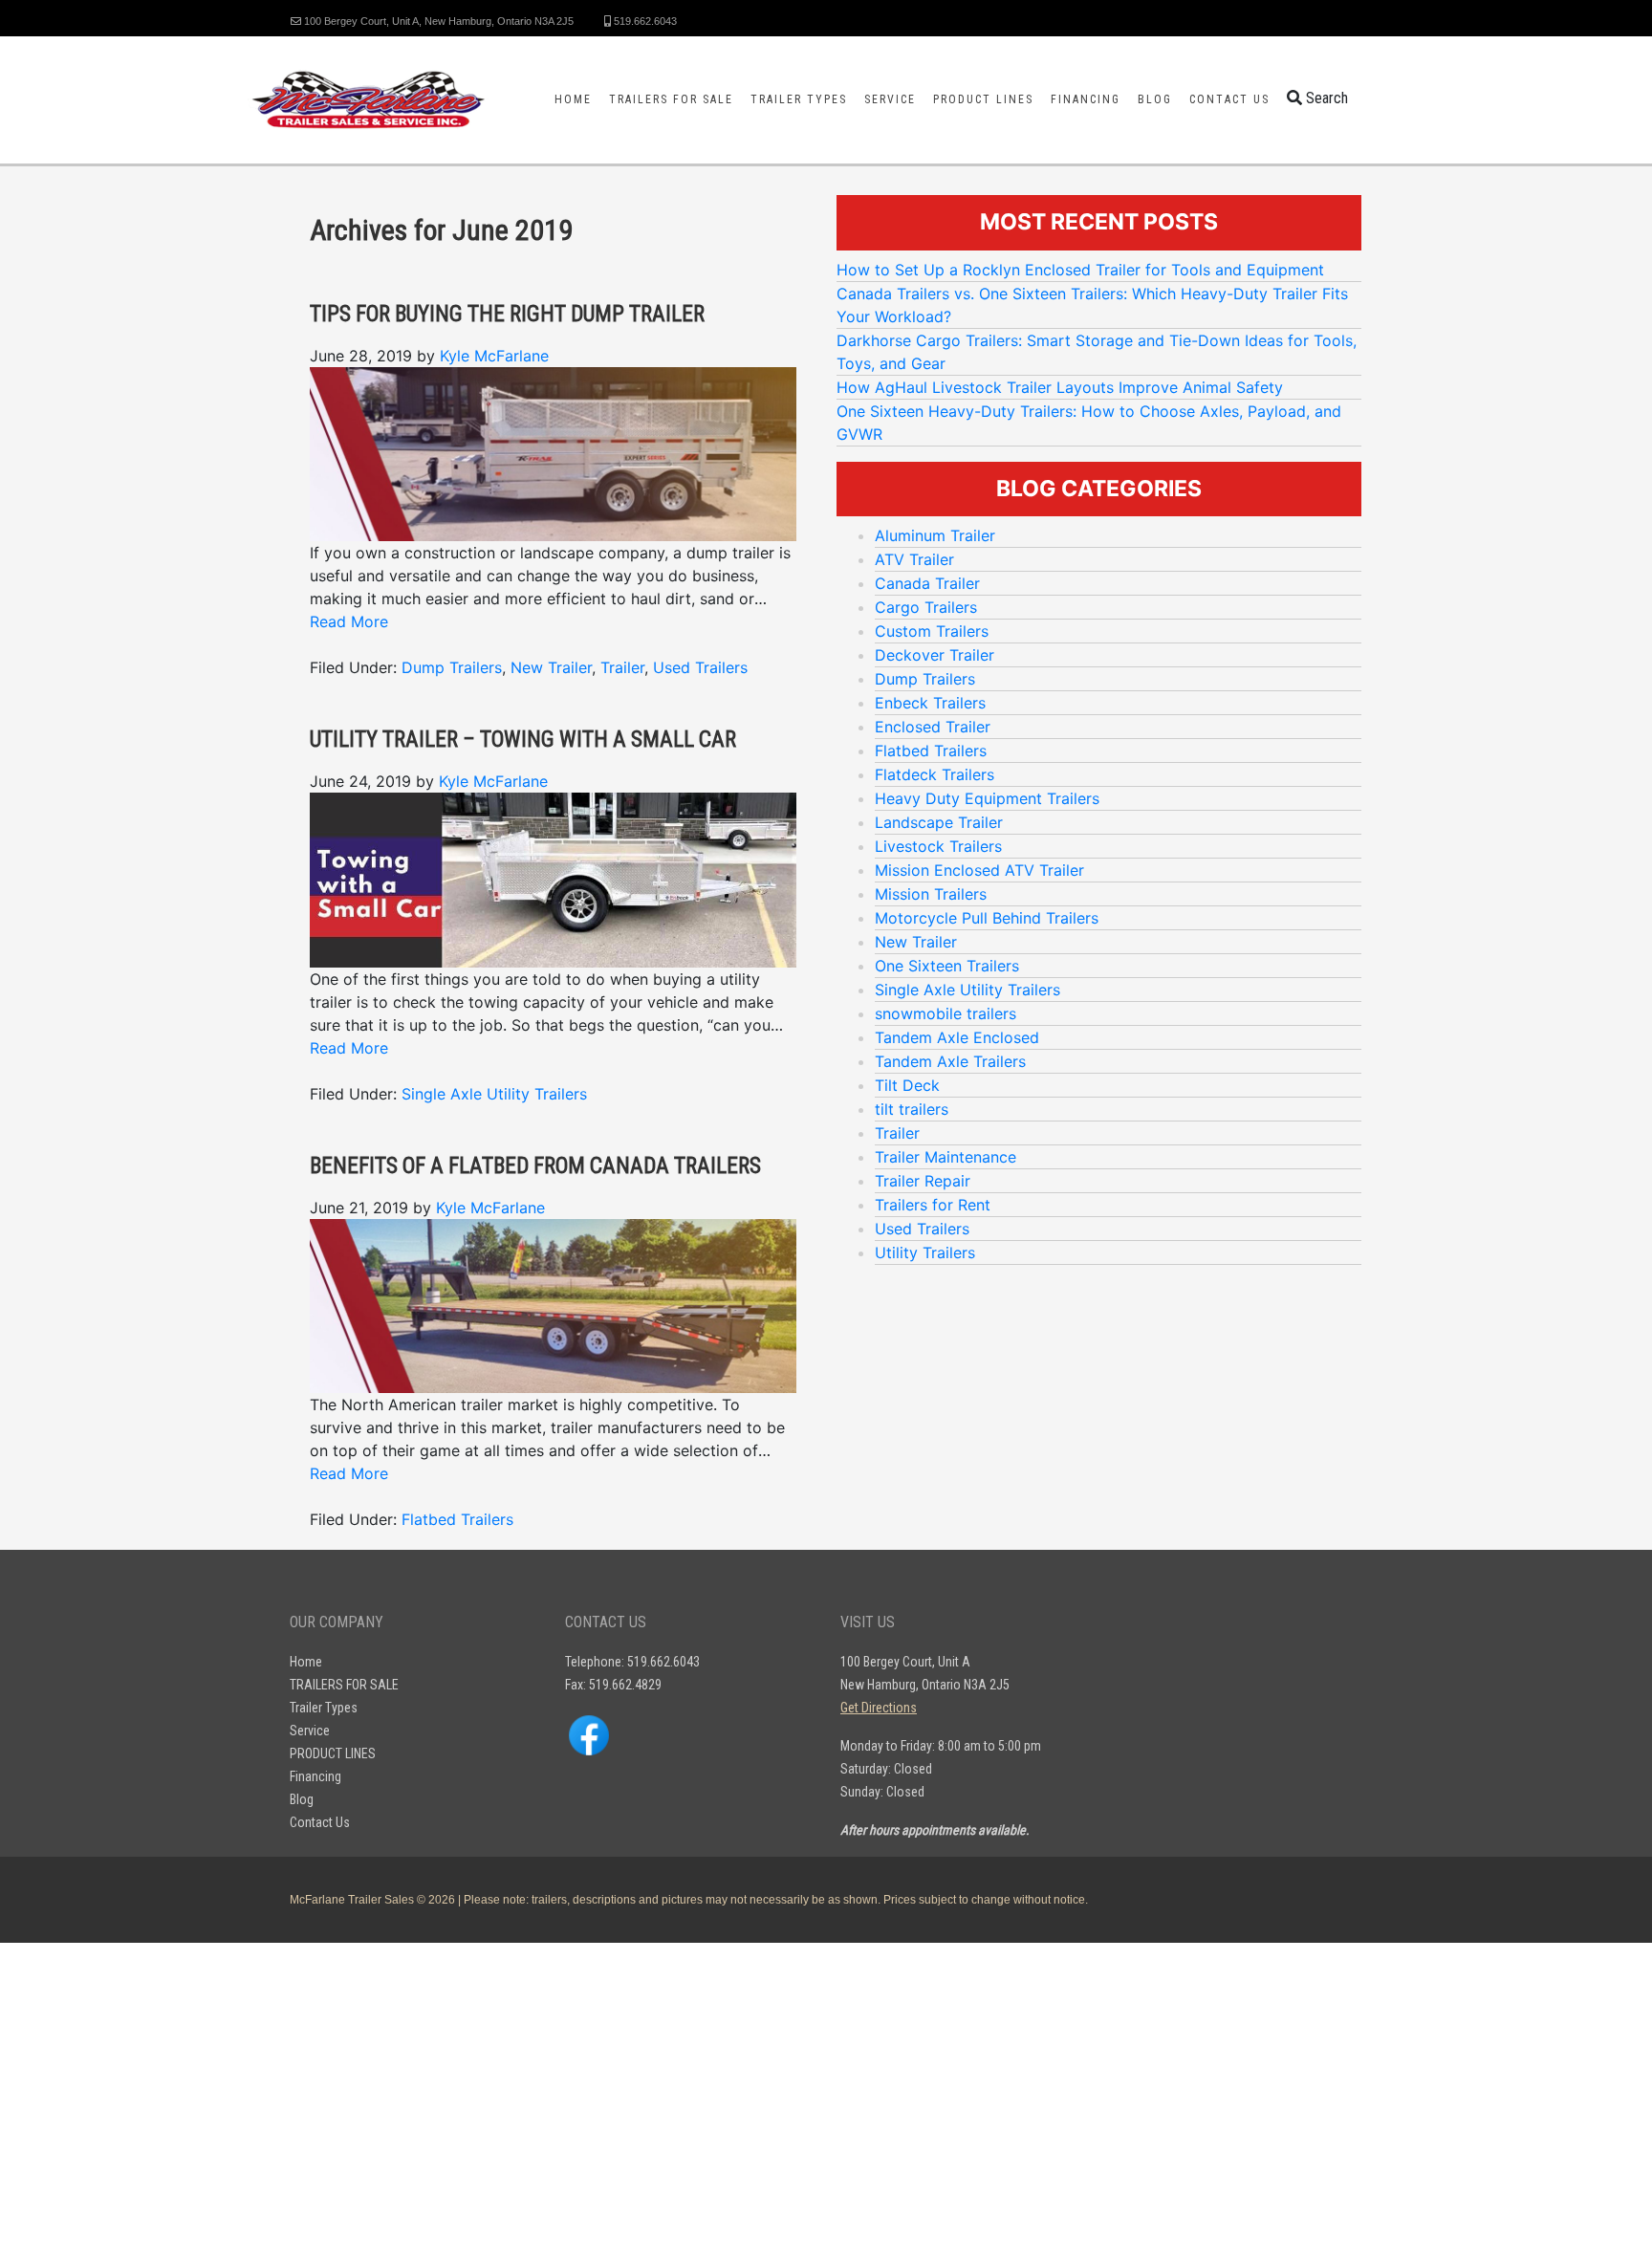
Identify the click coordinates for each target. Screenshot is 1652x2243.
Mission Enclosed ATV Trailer (979, 870)
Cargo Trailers (926, 607)
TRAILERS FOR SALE (671, 99)
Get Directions (879, 1708)
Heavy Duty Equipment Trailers (987, 798)
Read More (349, 621)
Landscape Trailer (939, 822)
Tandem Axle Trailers (950, 1061)
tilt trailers (912, 1109)
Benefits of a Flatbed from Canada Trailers (535, 1166)
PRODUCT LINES (983, 99)
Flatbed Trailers (457, 1519)
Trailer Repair (923, 1181)
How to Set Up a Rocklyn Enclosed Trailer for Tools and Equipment (1080, 270)
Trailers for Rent (933, 1205)
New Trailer (551, 667)
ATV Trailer (914, 559)
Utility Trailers (925, 1252)
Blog (1155, 99)
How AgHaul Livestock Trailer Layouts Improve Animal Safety (1060, 387)
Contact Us (1229, 99)
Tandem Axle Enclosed (957, 1037)
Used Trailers (700, 667)
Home (573, 99)
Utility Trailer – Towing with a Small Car (523, 740)
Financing (1086, 99)
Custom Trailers (932, 631)
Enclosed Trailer (933, 727)
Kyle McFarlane (494, 356)
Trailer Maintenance (946, 1157)
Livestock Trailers (938, 846)
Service (890, 99)
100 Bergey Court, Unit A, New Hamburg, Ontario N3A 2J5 (437, 21)
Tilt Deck (907, 1085)
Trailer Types (799, 99)
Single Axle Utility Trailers (494, 1094)
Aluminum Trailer (935, 535)
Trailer (622, 667)
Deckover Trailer (935, 655)
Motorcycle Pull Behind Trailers (987, 918)
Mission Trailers (931, 894)
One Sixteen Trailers (947, 966)
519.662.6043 (644, 21)
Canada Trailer (927, 583)
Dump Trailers (452, 667)
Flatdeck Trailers (935, 774)
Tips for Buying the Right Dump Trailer (507, 314)
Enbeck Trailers (930, 703)
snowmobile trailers (946, 1013)
